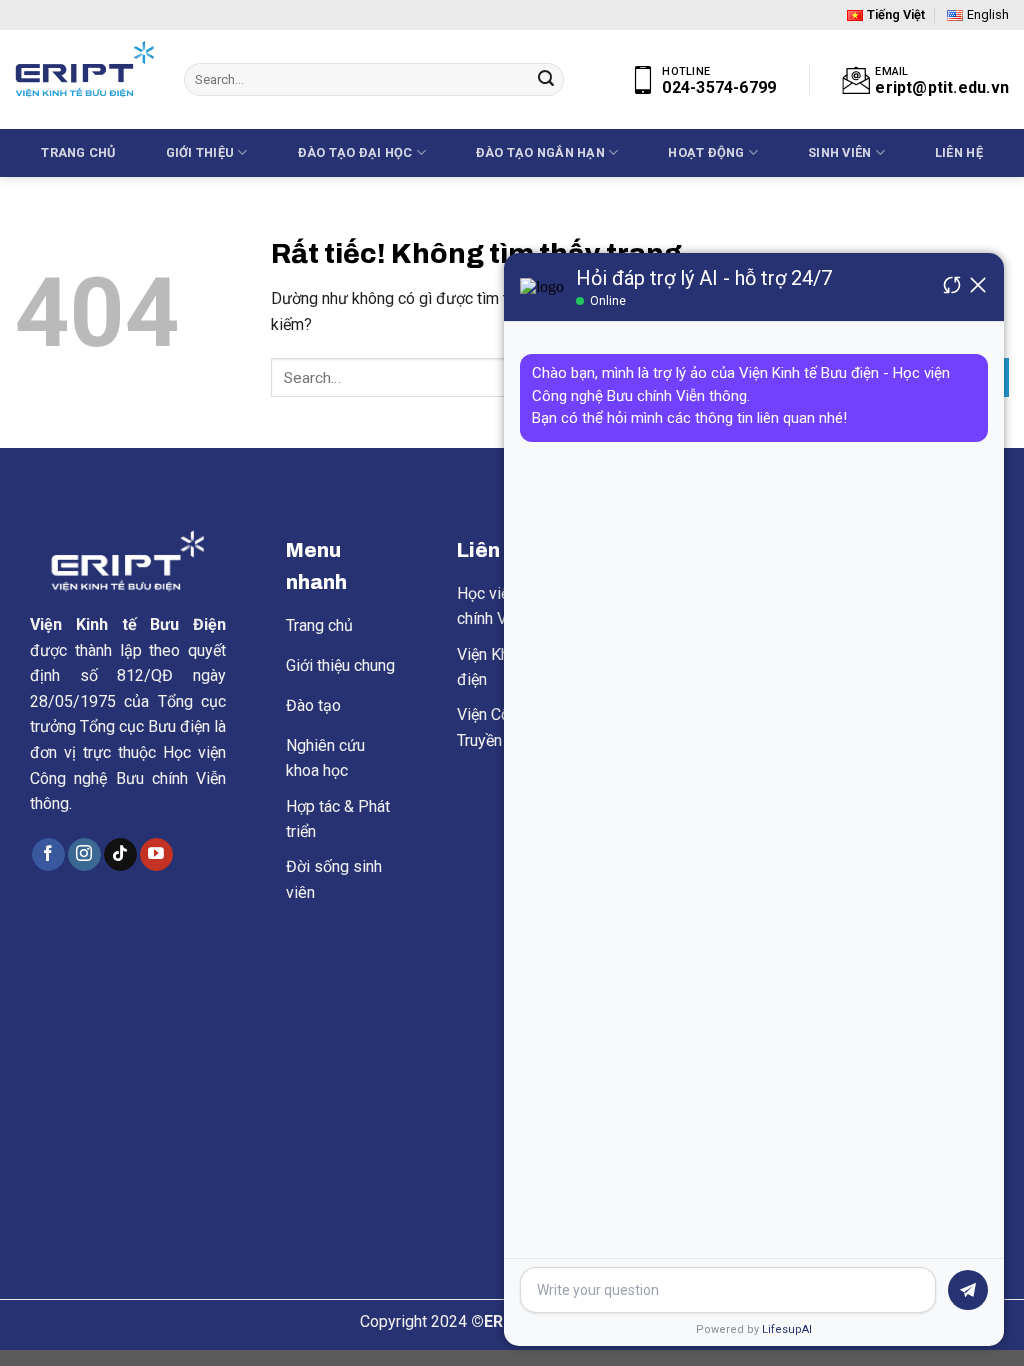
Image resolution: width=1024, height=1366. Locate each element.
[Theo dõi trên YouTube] (156, 855)
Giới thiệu (200, 152)
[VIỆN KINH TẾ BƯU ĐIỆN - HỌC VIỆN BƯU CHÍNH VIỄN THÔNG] (84, 69)
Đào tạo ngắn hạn (540, 152)
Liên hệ (959, 152)
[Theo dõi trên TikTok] (120, 855)
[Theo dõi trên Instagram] (84, 855)
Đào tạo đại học (355, 152)
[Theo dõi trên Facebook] (48, 855)
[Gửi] (546, 80)
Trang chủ (78, 152)
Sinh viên (839, 152)
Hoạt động (706, 152)
